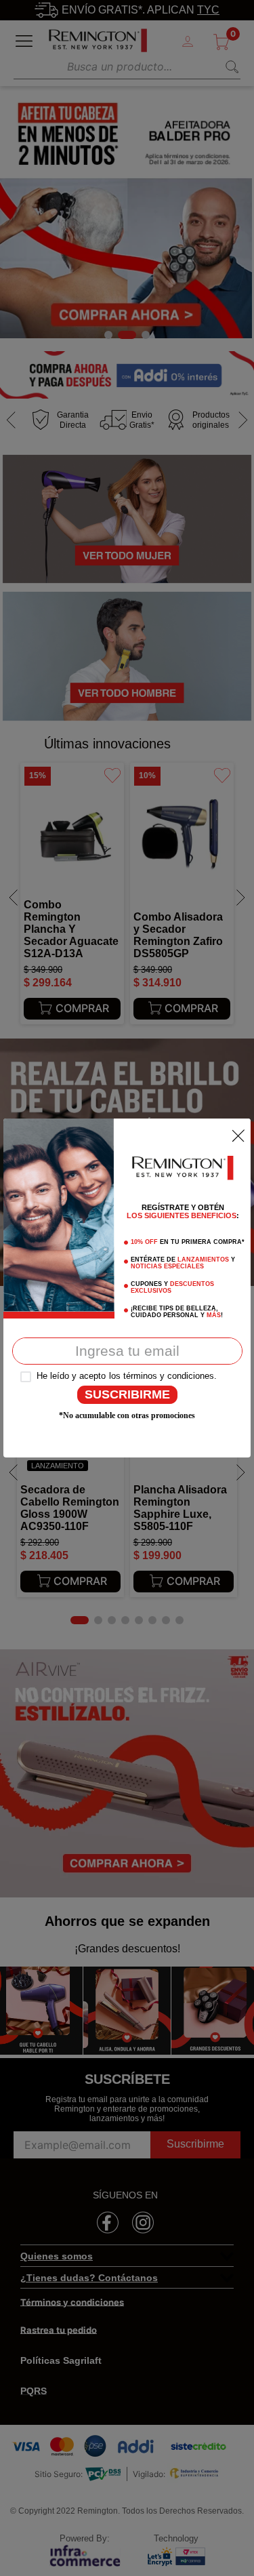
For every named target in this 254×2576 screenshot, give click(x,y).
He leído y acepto (71, 1376)
